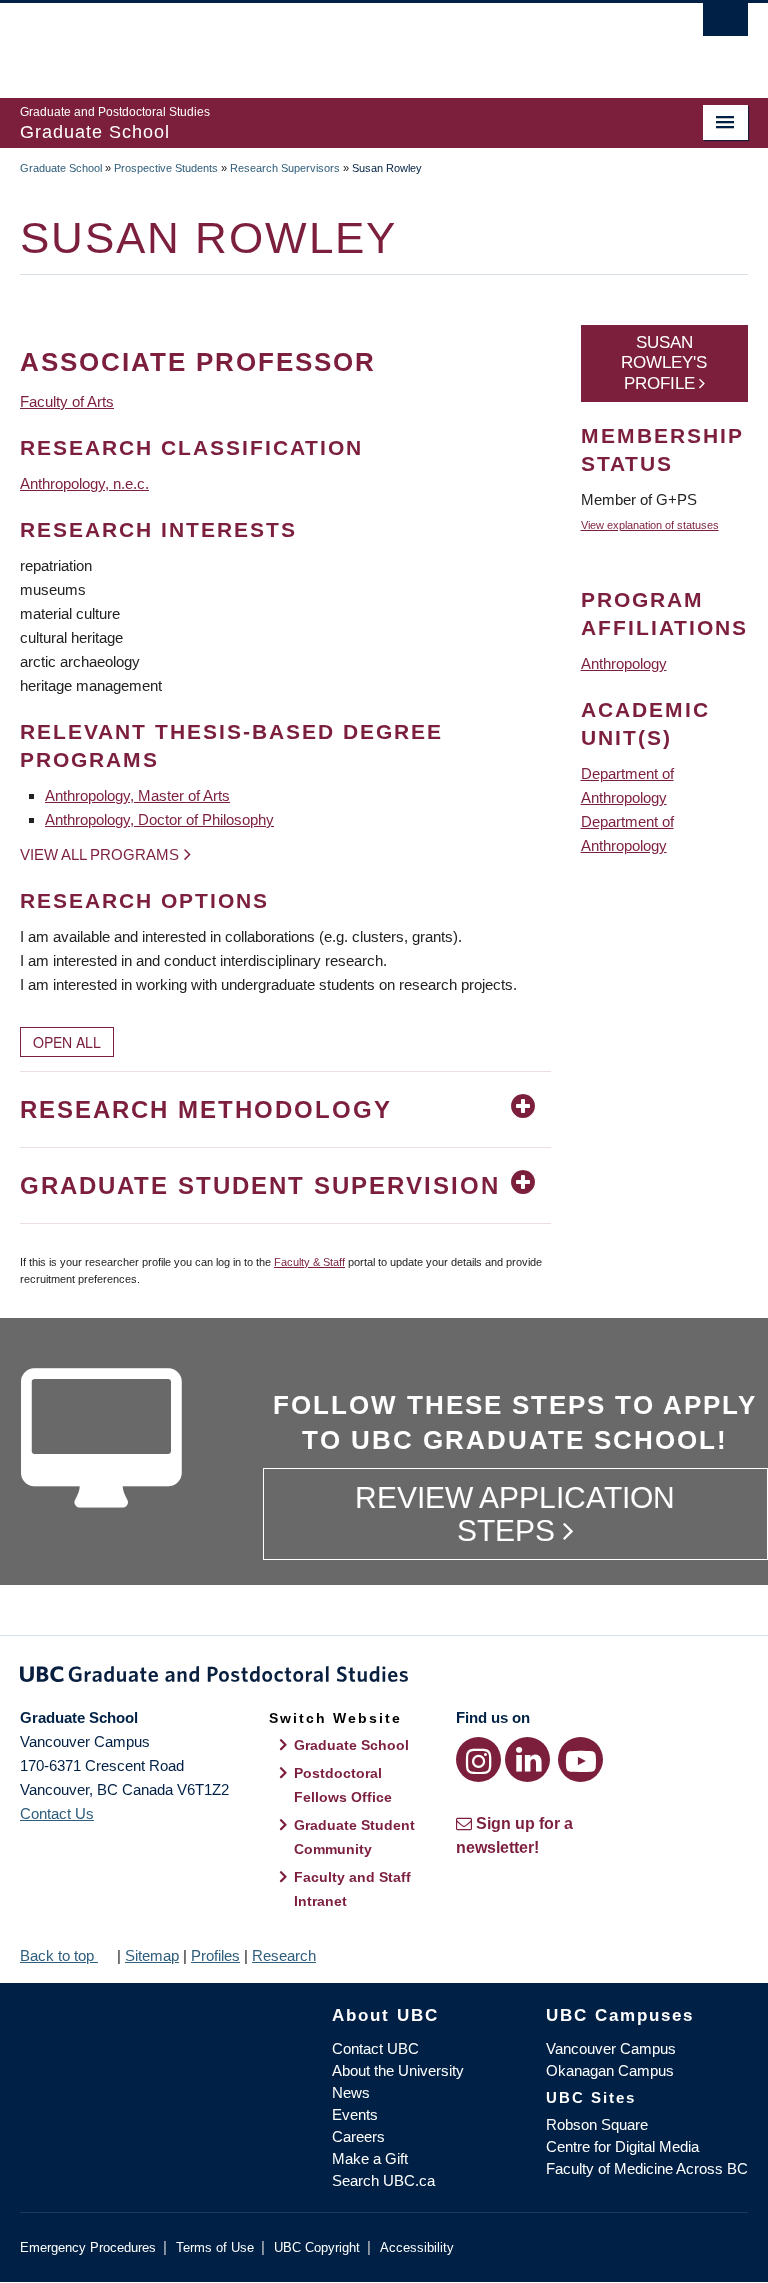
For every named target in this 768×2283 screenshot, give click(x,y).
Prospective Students (166, 168)
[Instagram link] (478, 1759)
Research (284, 1955)
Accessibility (417, 2247)
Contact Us (57, 1813)
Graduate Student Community (354, 1837)
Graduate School (61, 168)
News (351, 2092)
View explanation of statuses (650, 525)
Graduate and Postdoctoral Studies (384, 1678)
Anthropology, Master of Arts (137, 795)
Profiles (215, 1955)
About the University (398, 2070)
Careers (358, 2136)
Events (355, 2114)
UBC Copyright (317, 2247)
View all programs (99, 854)
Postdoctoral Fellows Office (343, 1785)
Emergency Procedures (88, 2247)
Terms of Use (215, 2247)
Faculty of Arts (67, 401)
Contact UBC (375, 2048)
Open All (67, 1042)
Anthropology (624, 663)
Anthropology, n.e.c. (84, 483)
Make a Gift (370, 2158)
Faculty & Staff (309, 1262)
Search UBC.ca (383, 2180)
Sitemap (152, 1955)
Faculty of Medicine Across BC (647, 2168)
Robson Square (597, 2124)
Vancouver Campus (611, 2048)
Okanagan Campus (610, 2070)
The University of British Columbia (329, 41)
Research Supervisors (285, 168)
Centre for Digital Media (622, 2146)
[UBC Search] (725, 25)
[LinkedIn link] (527, 1759)
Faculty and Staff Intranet (352, 1889)
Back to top (59, 1955)
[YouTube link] (580, 1759)
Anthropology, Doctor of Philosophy (159, 819)
